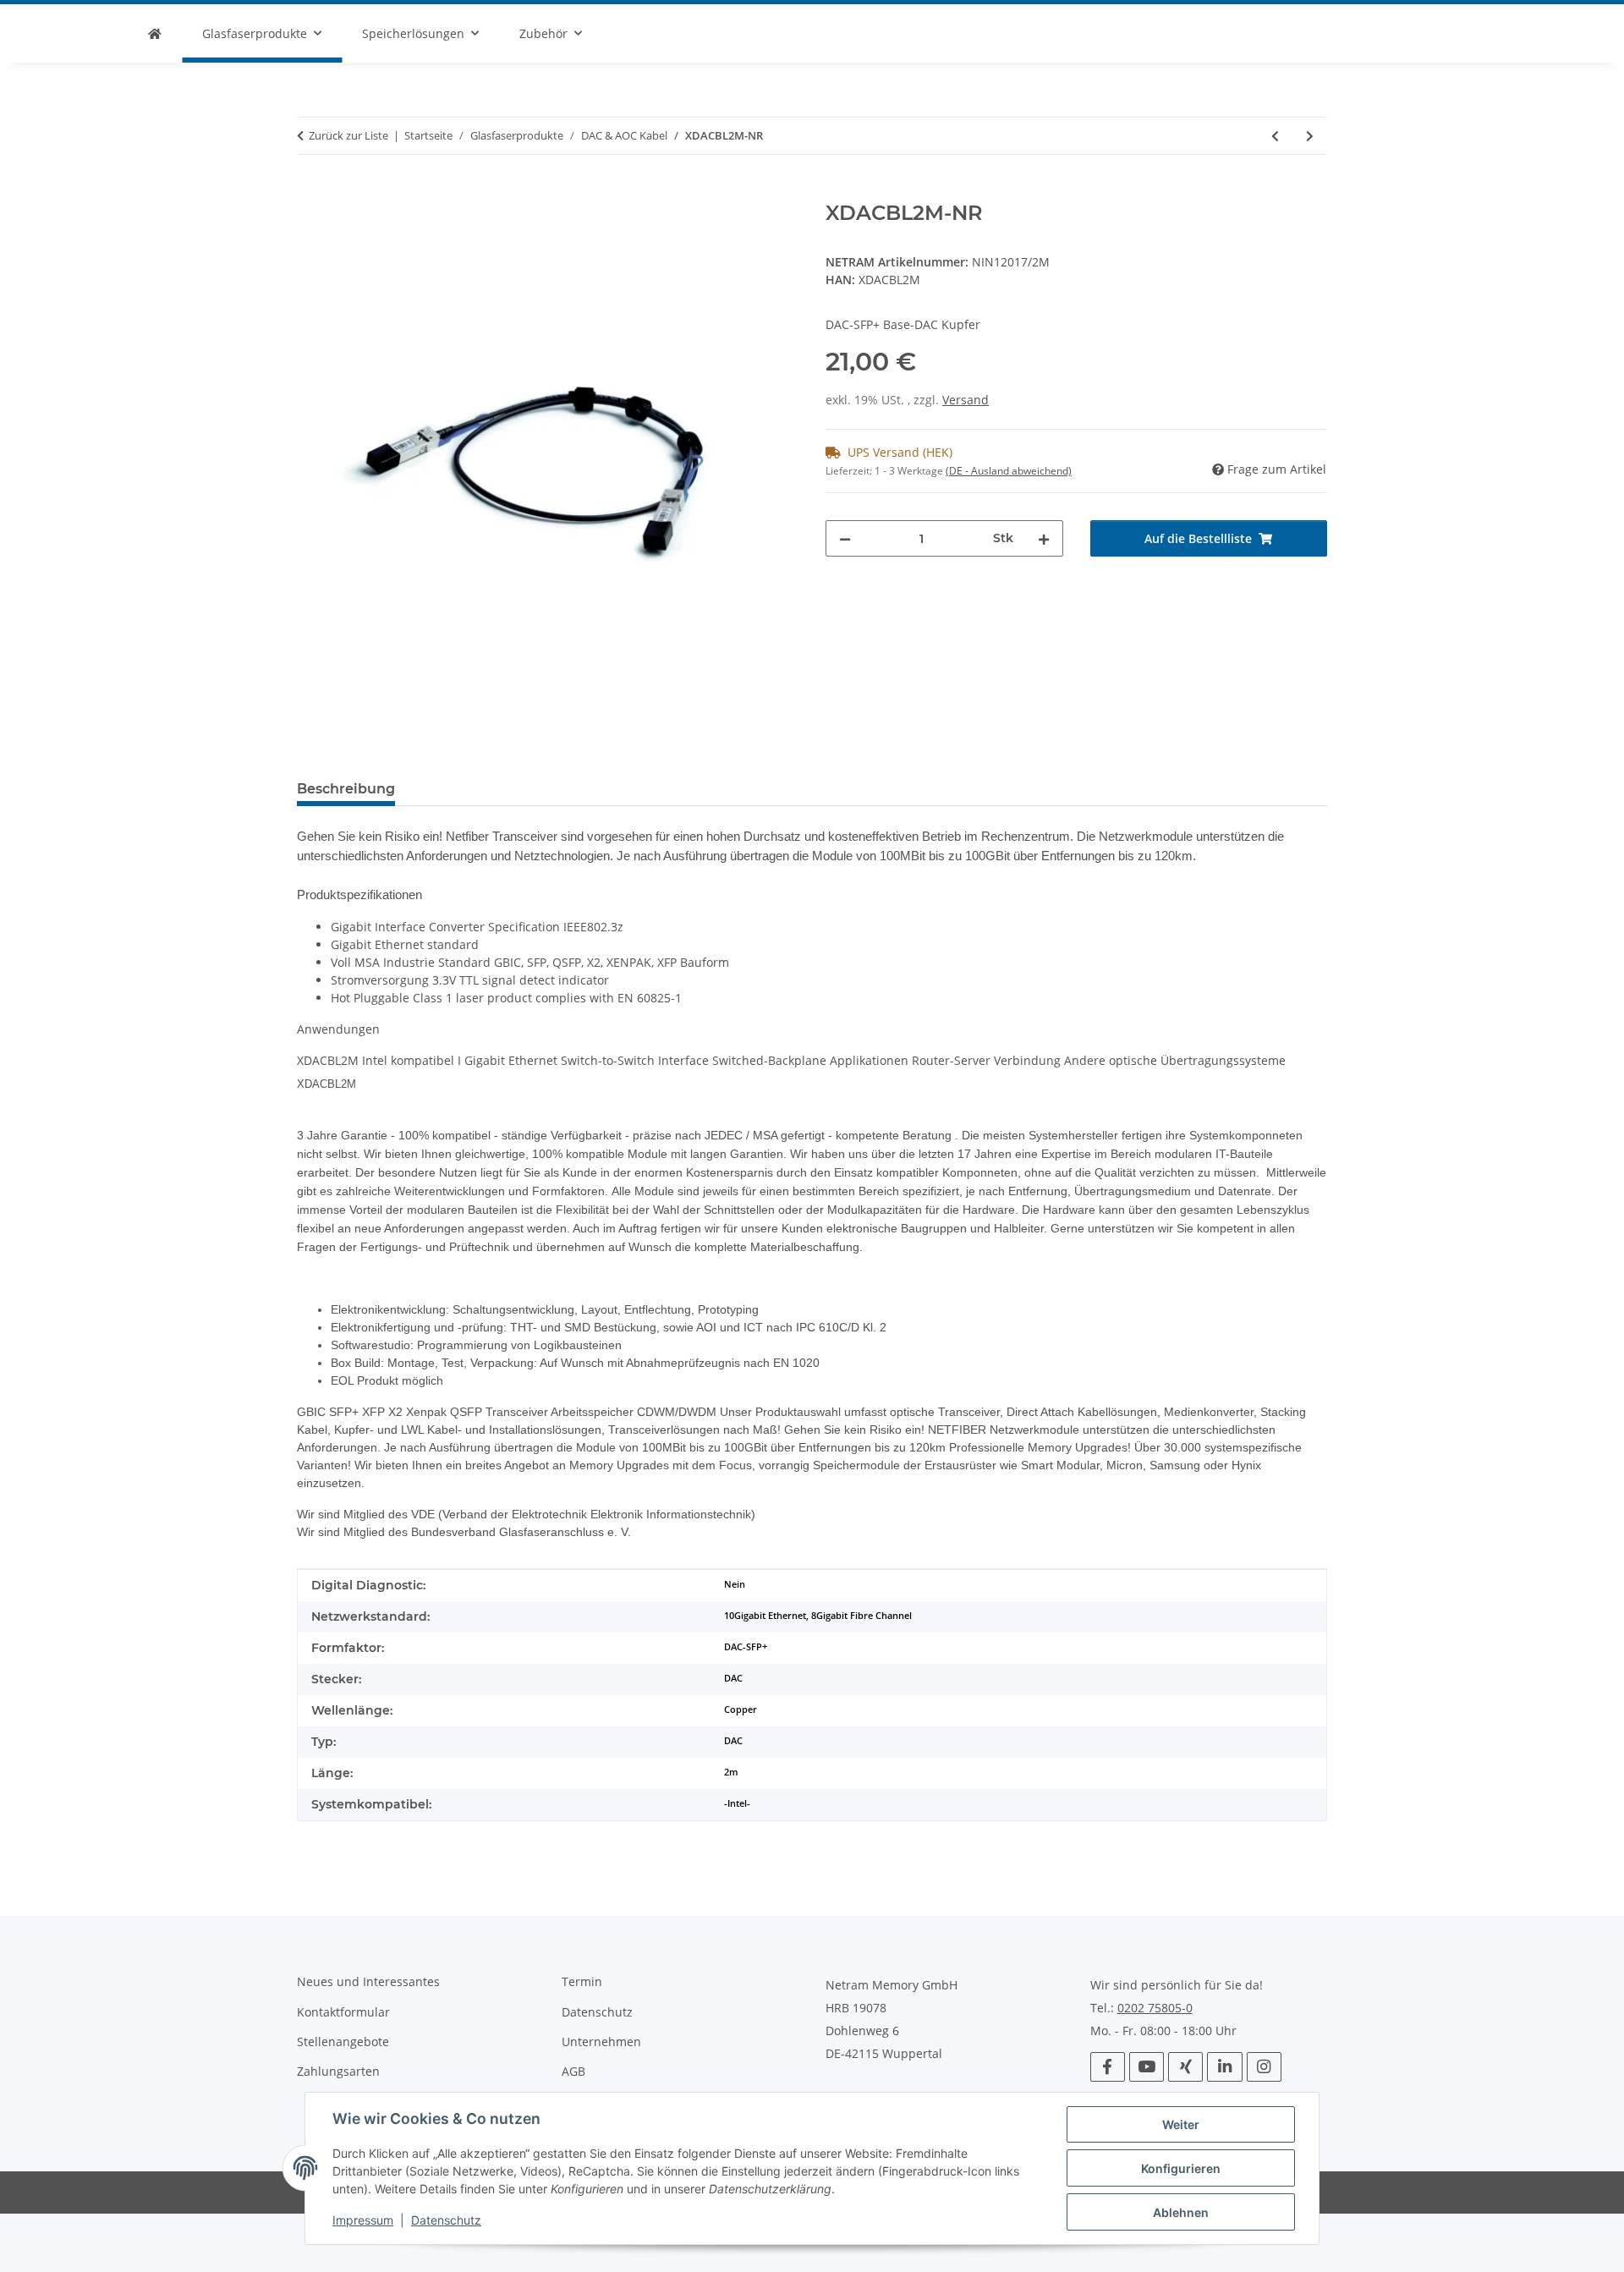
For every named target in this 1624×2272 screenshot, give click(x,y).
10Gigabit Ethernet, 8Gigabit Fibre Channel (818, 1616)
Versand (966, 400)
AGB (573, 2071)
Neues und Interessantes (368, 1981)
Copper (741, 1709)
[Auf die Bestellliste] (310, 192)
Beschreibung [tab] (346, 789)
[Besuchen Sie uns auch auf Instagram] (1264, 2067)
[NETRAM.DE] (155, 33)
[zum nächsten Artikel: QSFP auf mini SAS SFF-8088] (1310, 136)
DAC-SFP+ (746, 1647)
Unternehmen (601, 2042)
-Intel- (737, 1803)
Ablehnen (1181, 2212)
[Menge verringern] (845, 538)
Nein (735, 1584)
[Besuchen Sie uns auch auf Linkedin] (1224, 2067)
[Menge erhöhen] (1044, 538)
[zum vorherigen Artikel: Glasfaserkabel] (1275, 136)
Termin (582, 1981)
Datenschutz (446, 2220)
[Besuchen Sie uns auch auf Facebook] (1108, 2067)
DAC (733, 1678)
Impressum (363, 2220)
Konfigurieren (1181, 2168)
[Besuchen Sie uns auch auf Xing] (1185, 2067)
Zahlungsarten (338, 2071)
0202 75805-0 (1155, 2008)
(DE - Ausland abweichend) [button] (1009, 471)
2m (731, 1772)
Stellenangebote (343, 2042)
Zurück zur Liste (348, 135)
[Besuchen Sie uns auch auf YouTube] (1147, 2067)
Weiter (1181, 2124)
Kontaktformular (343, 2012)
